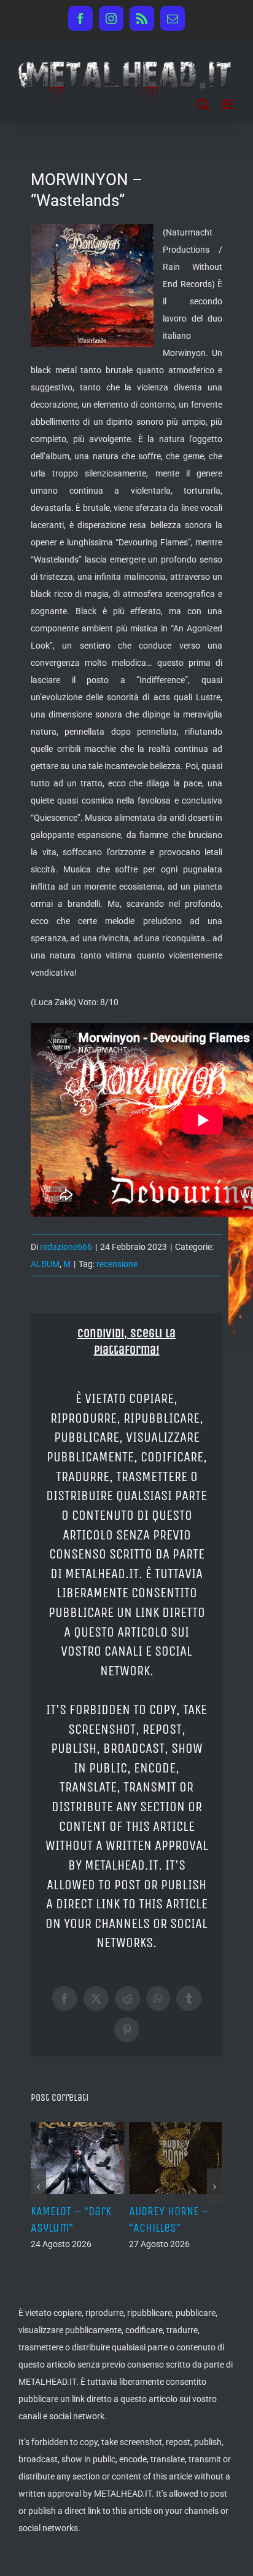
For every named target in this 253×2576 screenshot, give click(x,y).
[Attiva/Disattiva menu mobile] (228, 104)
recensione (117, 1264)
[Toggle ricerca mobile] (203, 104)
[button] (38, 2195)
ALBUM (45, 1264)
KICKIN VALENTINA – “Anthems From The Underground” (77, 2228)
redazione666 (66, 1247)
